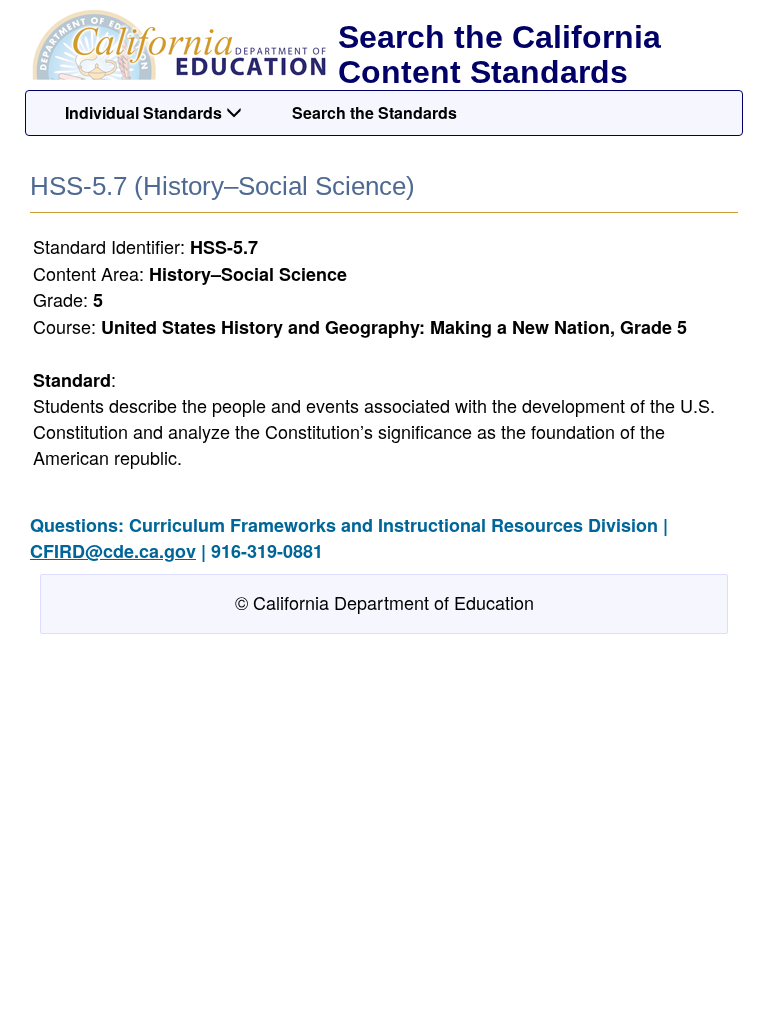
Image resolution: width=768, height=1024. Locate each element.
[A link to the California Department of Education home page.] (177, 45)
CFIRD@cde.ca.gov (113, 551)
